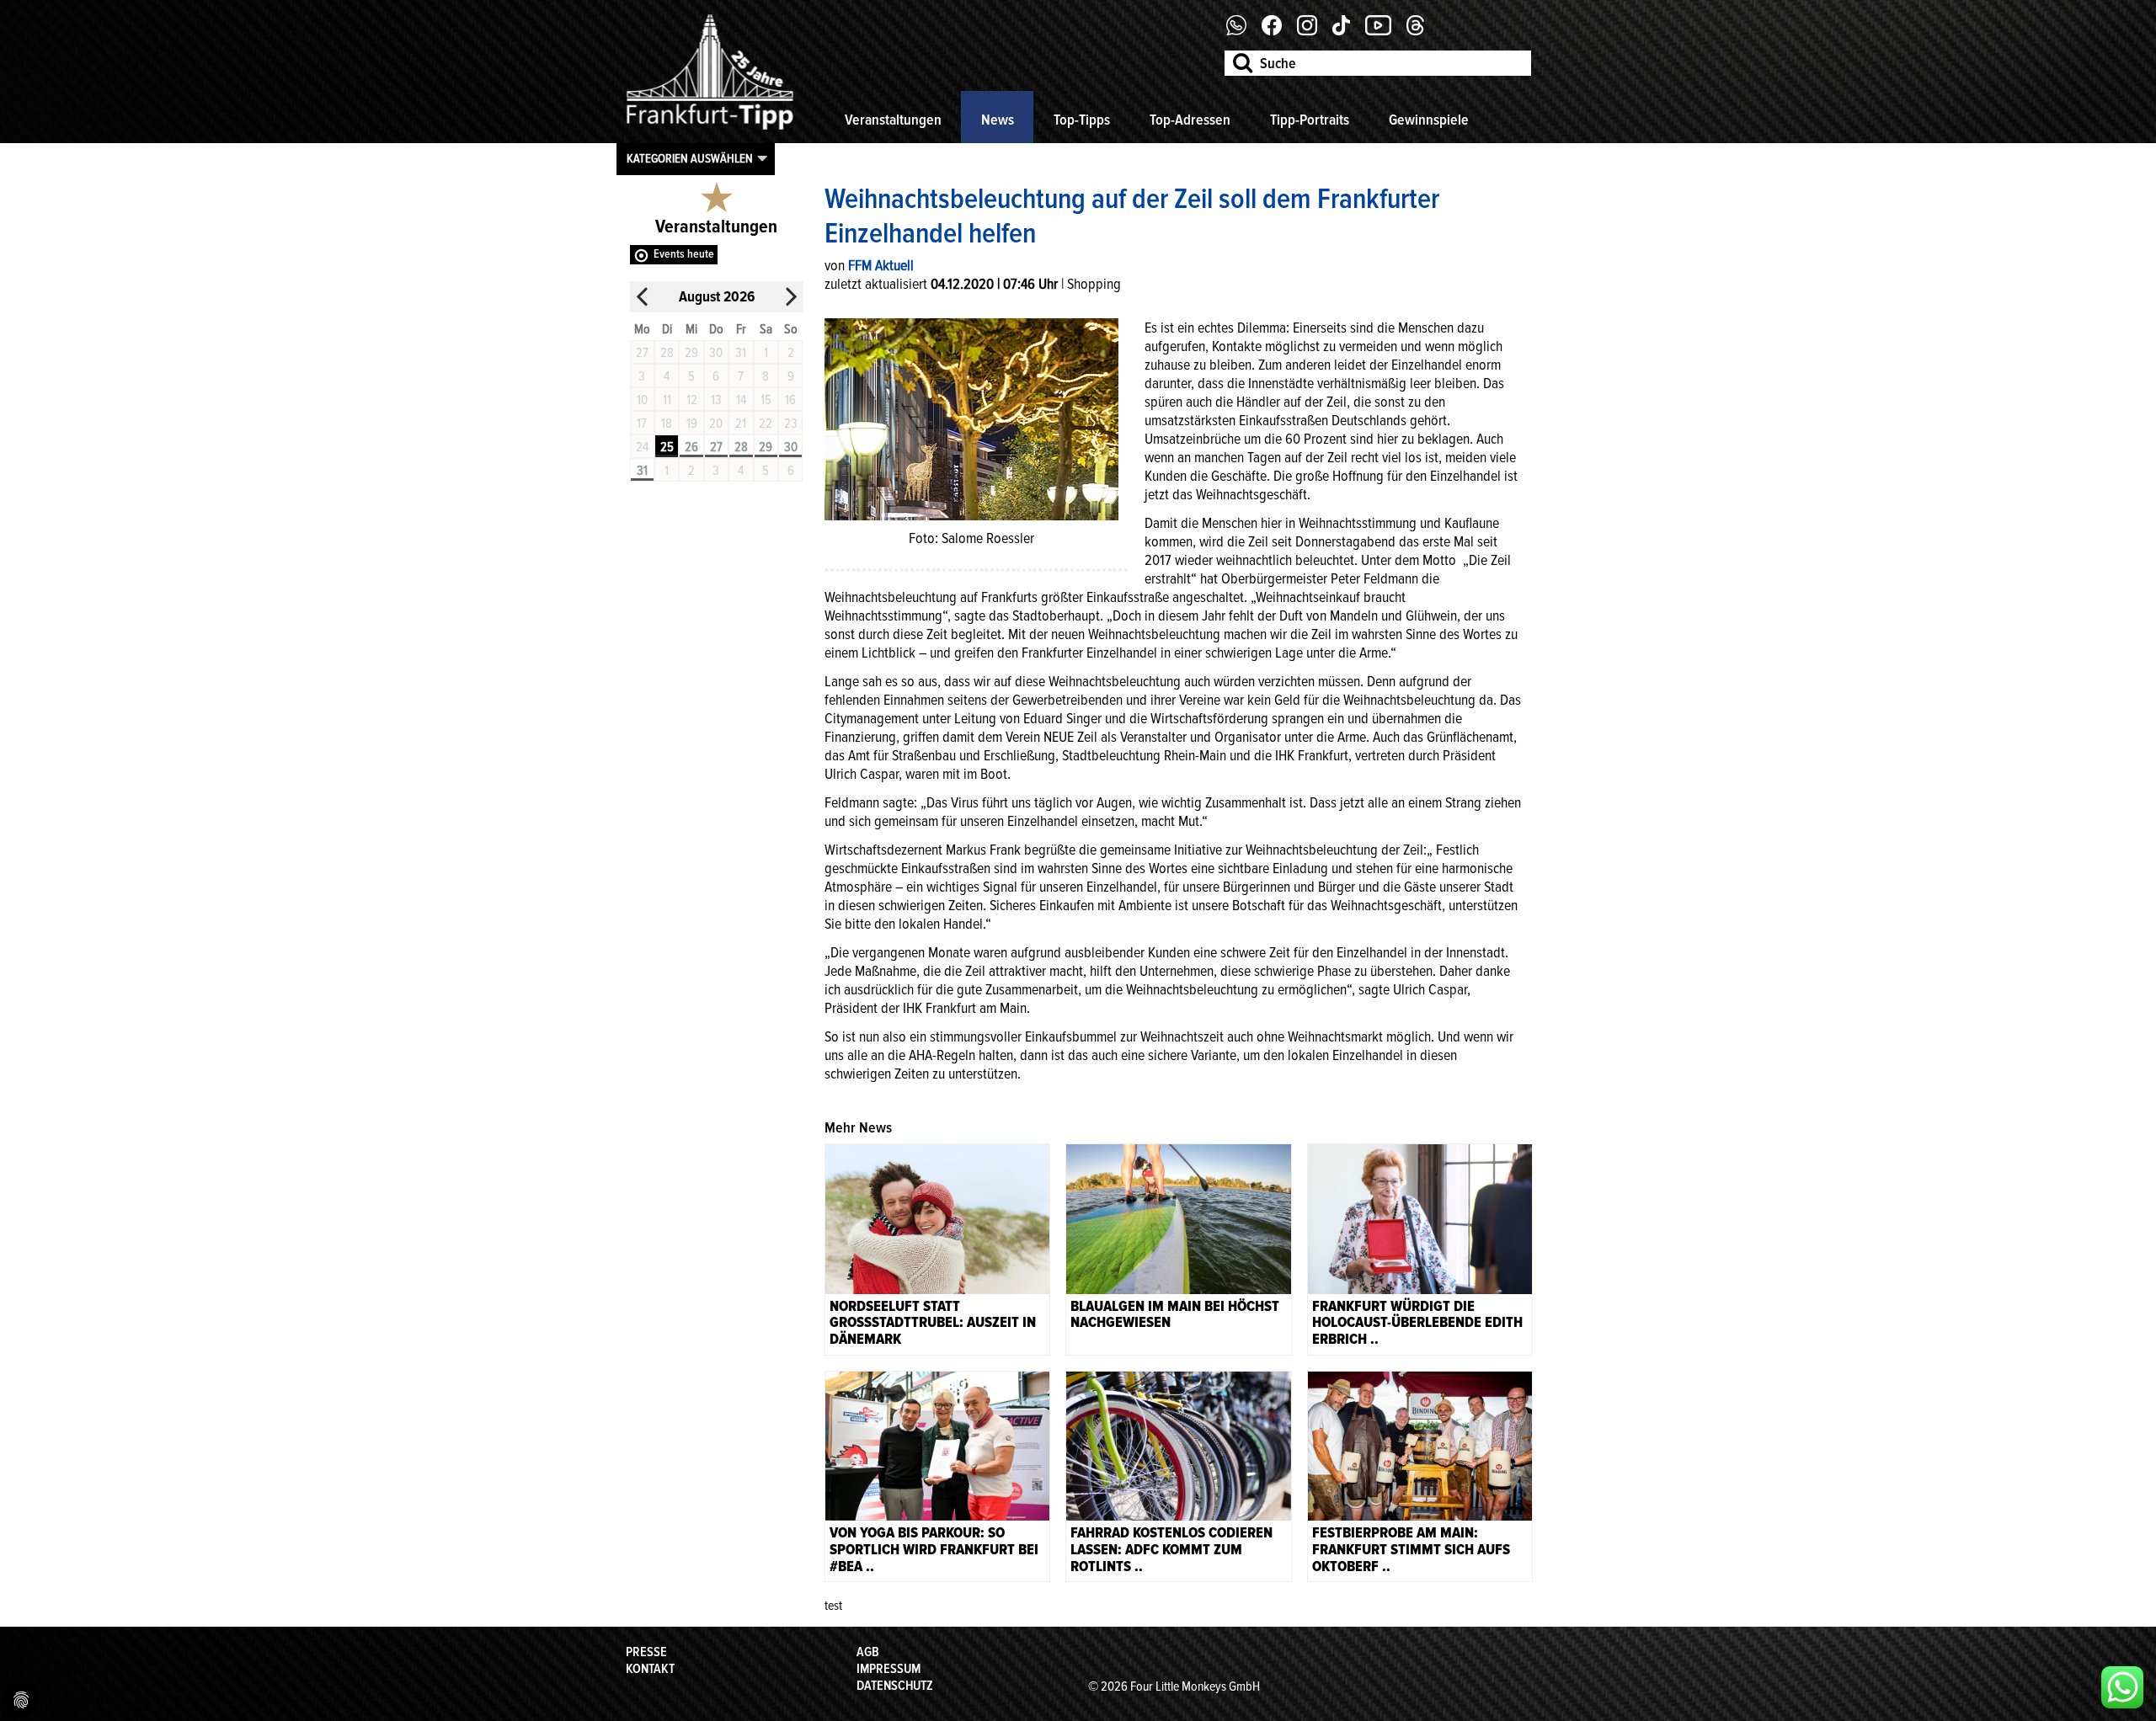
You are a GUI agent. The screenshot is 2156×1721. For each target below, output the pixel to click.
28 (741, 447)
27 (716, 447)
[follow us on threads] (1422, 31)
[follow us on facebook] (1243, 31)
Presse (646, 1652)
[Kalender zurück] (643, 297)
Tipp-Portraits (1310, 120)
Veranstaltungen (893, 120)
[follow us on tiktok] (1347, 31)
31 (642, 471)
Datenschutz (895, 1686)
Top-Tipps (1082, 120)
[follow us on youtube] (1385, 31)
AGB (868, 1652)
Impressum (889, 1669)
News (998, 120)
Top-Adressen (1190, 120)
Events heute (684, 254)
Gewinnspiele (1429, 120)
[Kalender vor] (791, 297)
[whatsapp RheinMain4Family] (2122, 1687)
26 (691, 447)
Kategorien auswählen (690, 158)
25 (667, 447)
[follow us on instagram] (1313, 31)
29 (766, 447)
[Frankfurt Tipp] (710, 131)
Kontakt (650, 1669)
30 (791, 447)
